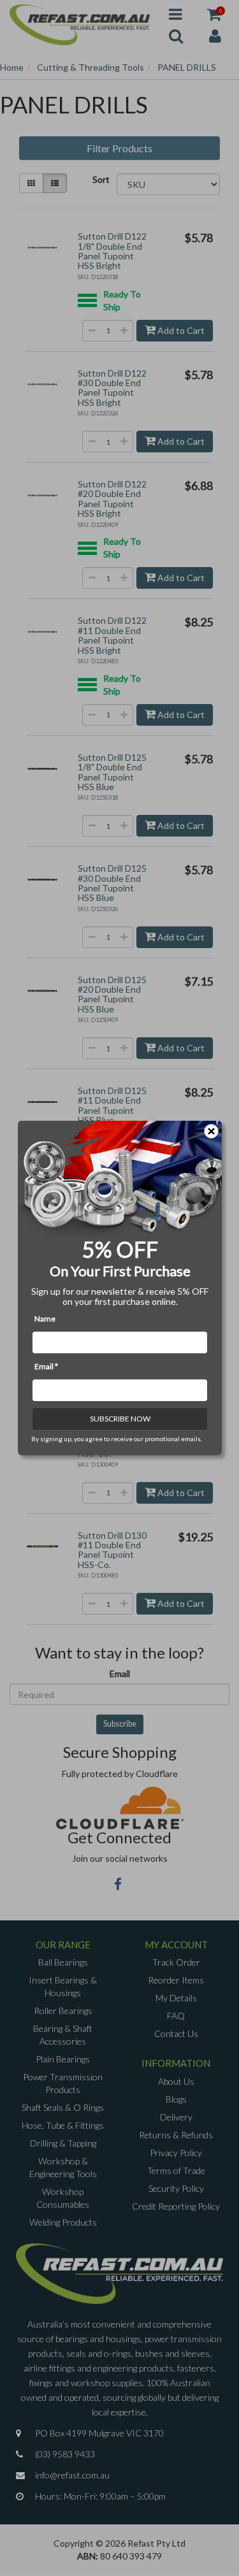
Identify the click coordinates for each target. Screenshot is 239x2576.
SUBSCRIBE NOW (119, 1419)
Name (45, 1319)
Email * (46, 1366)
